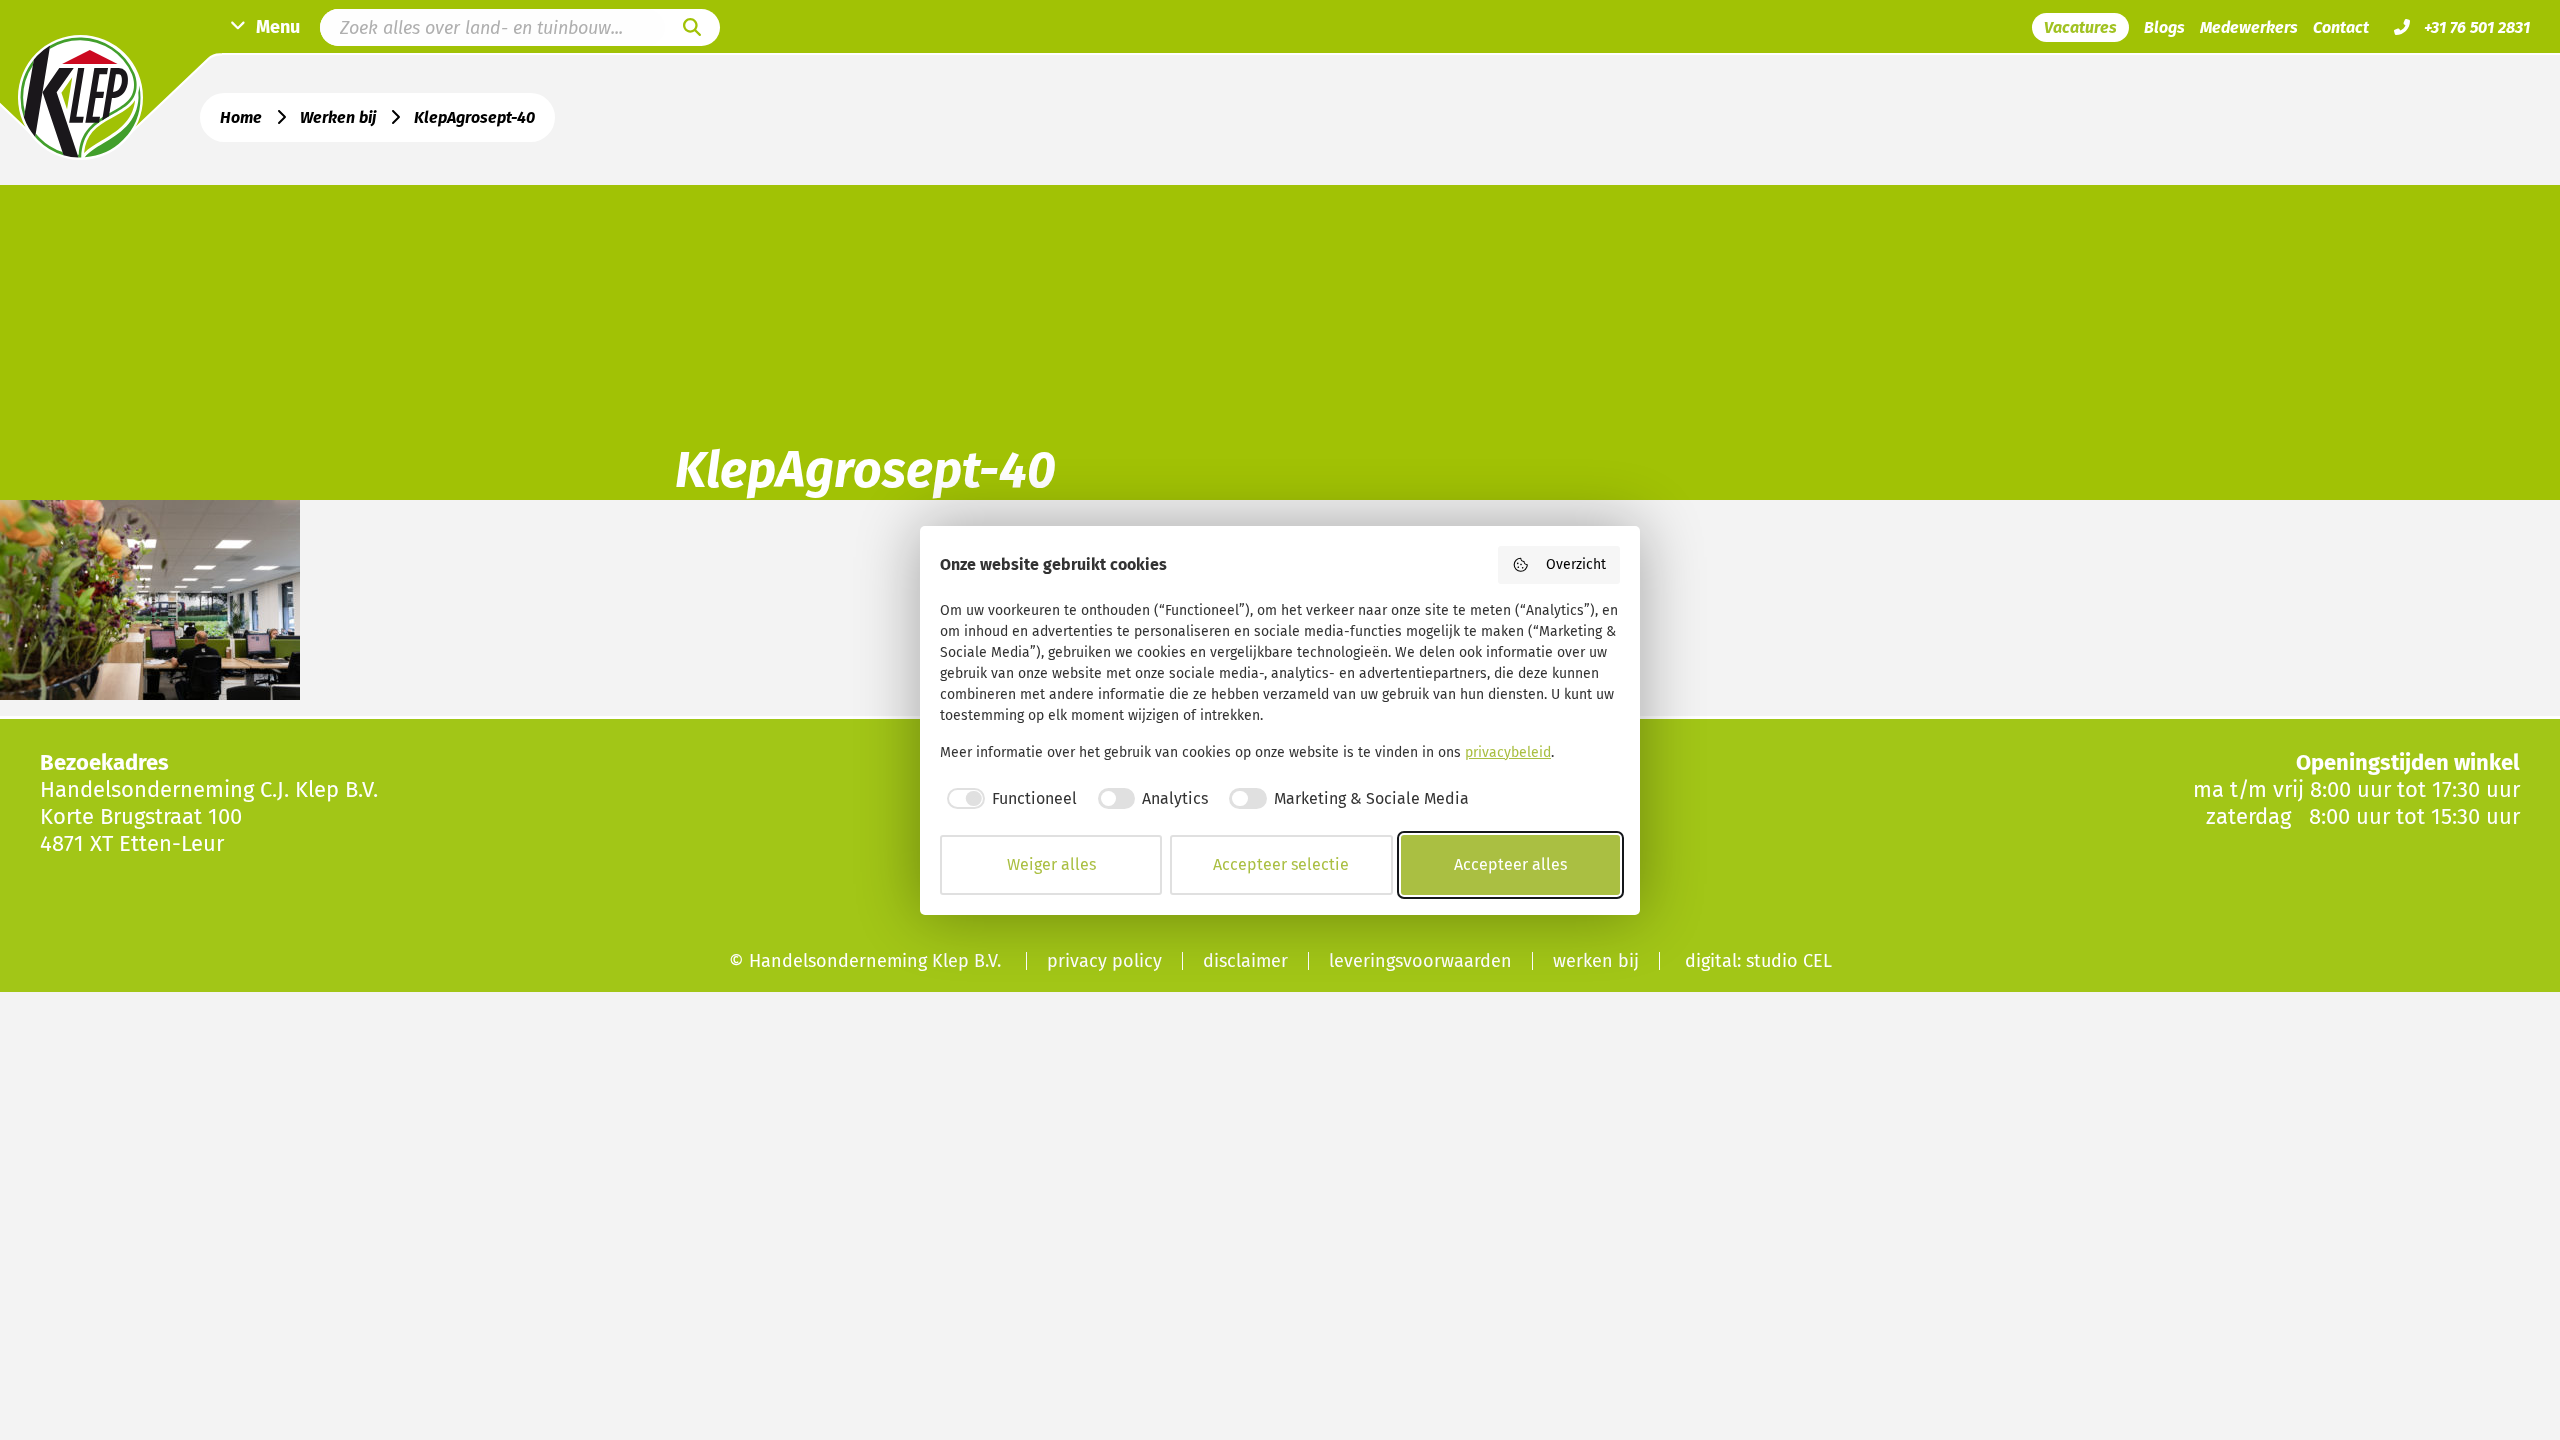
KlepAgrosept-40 (474, 117)
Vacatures (2080, 27)
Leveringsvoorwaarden (1420, 961)
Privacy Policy (1104, 961)
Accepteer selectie (1281, 864)
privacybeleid (1508, 752)
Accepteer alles (1510, 864)
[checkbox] (1008, 799)
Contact (2341, 27)
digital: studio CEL (1758, 961)
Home (241, 117)
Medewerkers (2249, 27)
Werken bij (338, 117)
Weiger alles (1051, 864)
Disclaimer (1245, 961)
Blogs (2164, 27)
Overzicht (1576, 564)
